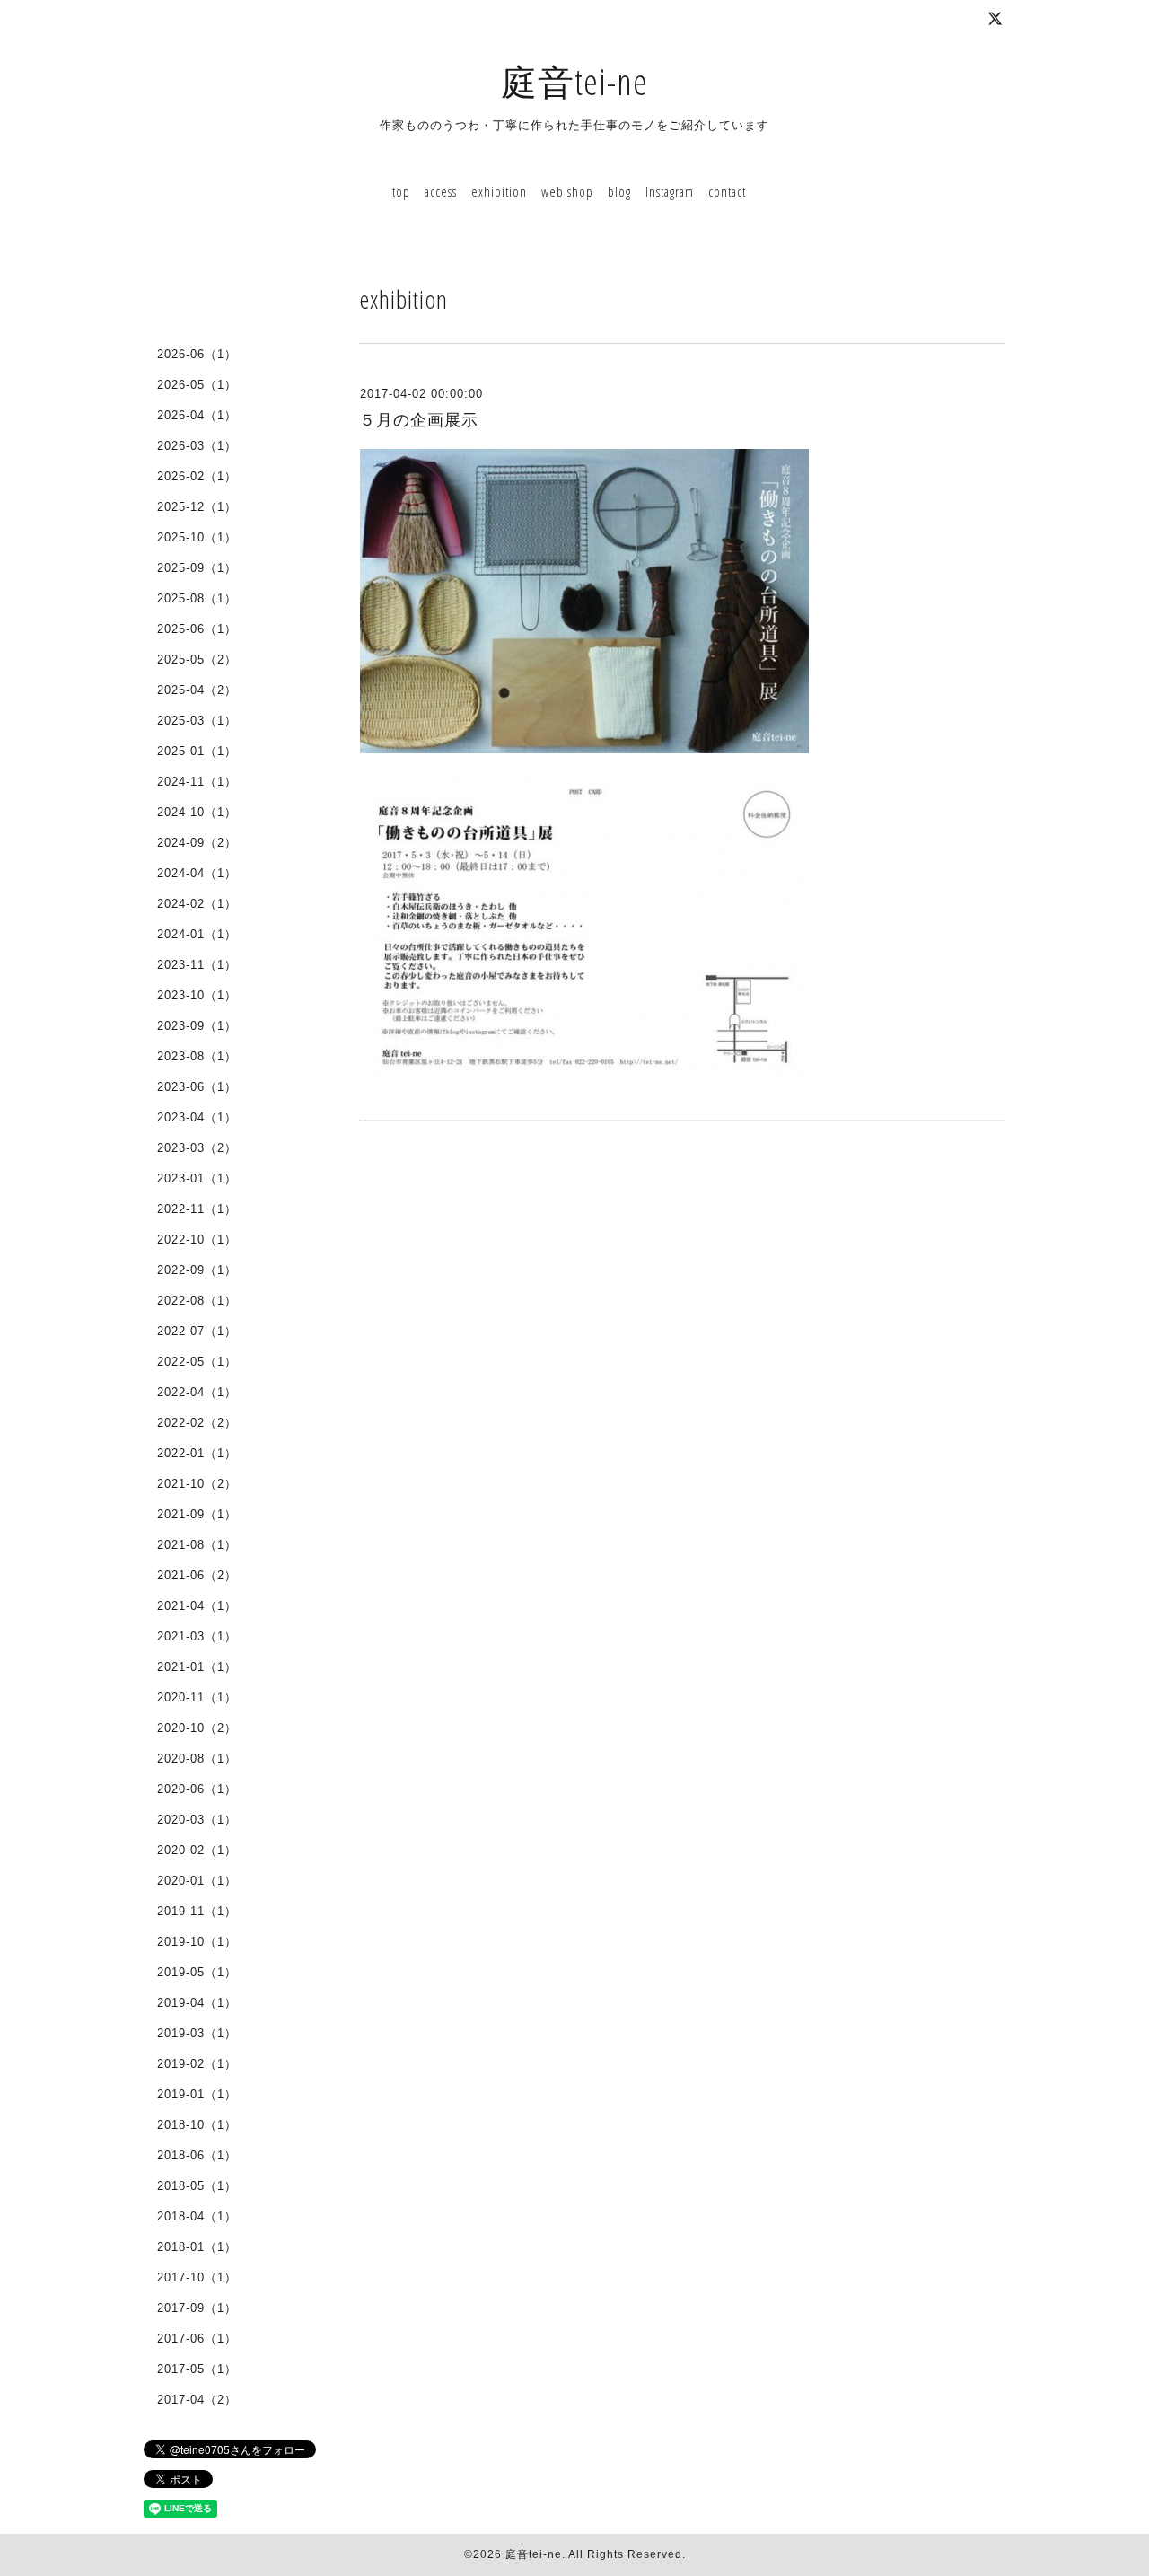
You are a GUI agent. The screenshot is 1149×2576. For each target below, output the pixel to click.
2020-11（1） (197, 1697)
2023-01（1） (197, 1178)
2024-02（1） (197, 904)
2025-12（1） (197, 507)
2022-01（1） (197, 1453)
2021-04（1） (197, 1606)
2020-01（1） (197, 1881)
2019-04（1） (197, 2003)
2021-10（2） (197, 1484)
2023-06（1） (197, 1087)
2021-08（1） (197, 1545)
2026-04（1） (197, 415)
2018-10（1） (197, 2125)
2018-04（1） (197, 2216)
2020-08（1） (197, 1758)
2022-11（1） (197, 1209)
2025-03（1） (197, 721)
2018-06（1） (197, 2155)
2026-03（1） (197, 446)
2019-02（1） (197, 2064)
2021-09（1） (197, 1514)
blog (619, 191)
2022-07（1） (197, 1331)
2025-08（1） (197, 598)
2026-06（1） (197, 354)
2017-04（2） (197, 2400)
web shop (567, 191)
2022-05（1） (197, 1362)
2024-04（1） (197, 873)
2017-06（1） (197, 2339)
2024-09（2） (197, 843)
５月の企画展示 (419, 420)
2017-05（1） (197, 2369)
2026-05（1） (197, 385)
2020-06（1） (197, 1789)
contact (727, 191)
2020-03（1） (197, 1820)
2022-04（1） (197, 1392)
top (401, 191)
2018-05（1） (197, 2186)
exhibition (499, 191)
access (441, 191)
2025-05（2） (197, 659)
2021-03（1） (197, 1636)
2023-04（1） (197, 1117)
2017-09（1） (197, 2308)
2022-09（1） (197, 1270)
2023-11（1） (197, 965)
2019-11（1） (197, 1911)
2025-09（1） (197, 568)
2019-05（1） (197, 1972)
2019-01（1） (197, 2094)
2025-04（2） (197, 690)
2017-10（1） (197, 2277)
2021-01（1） (197, 1667)
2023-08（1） (197, 1056)
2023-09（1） (197, 1026)
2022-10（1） (197, 1240)
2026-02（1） (197, 476)
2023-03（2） (197, 1148)
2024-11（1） (197, 782)
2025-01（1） (197, 751)
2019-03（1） (197, 2033)
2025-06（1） (197, 629)
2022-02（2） (197, 1423)
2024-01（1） (197, 934)
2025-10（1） (197, 537)
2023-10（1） (197, 995)
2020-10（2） (197, 1728)
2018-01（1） (197, 2247)
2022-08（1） (197, 1301)
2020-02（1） (197, 1850)
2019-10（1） (197, 1942)
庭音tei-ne (574, 81)
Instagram (670, 191)
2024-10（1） (197, 812)
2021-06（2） (197, 1575)
